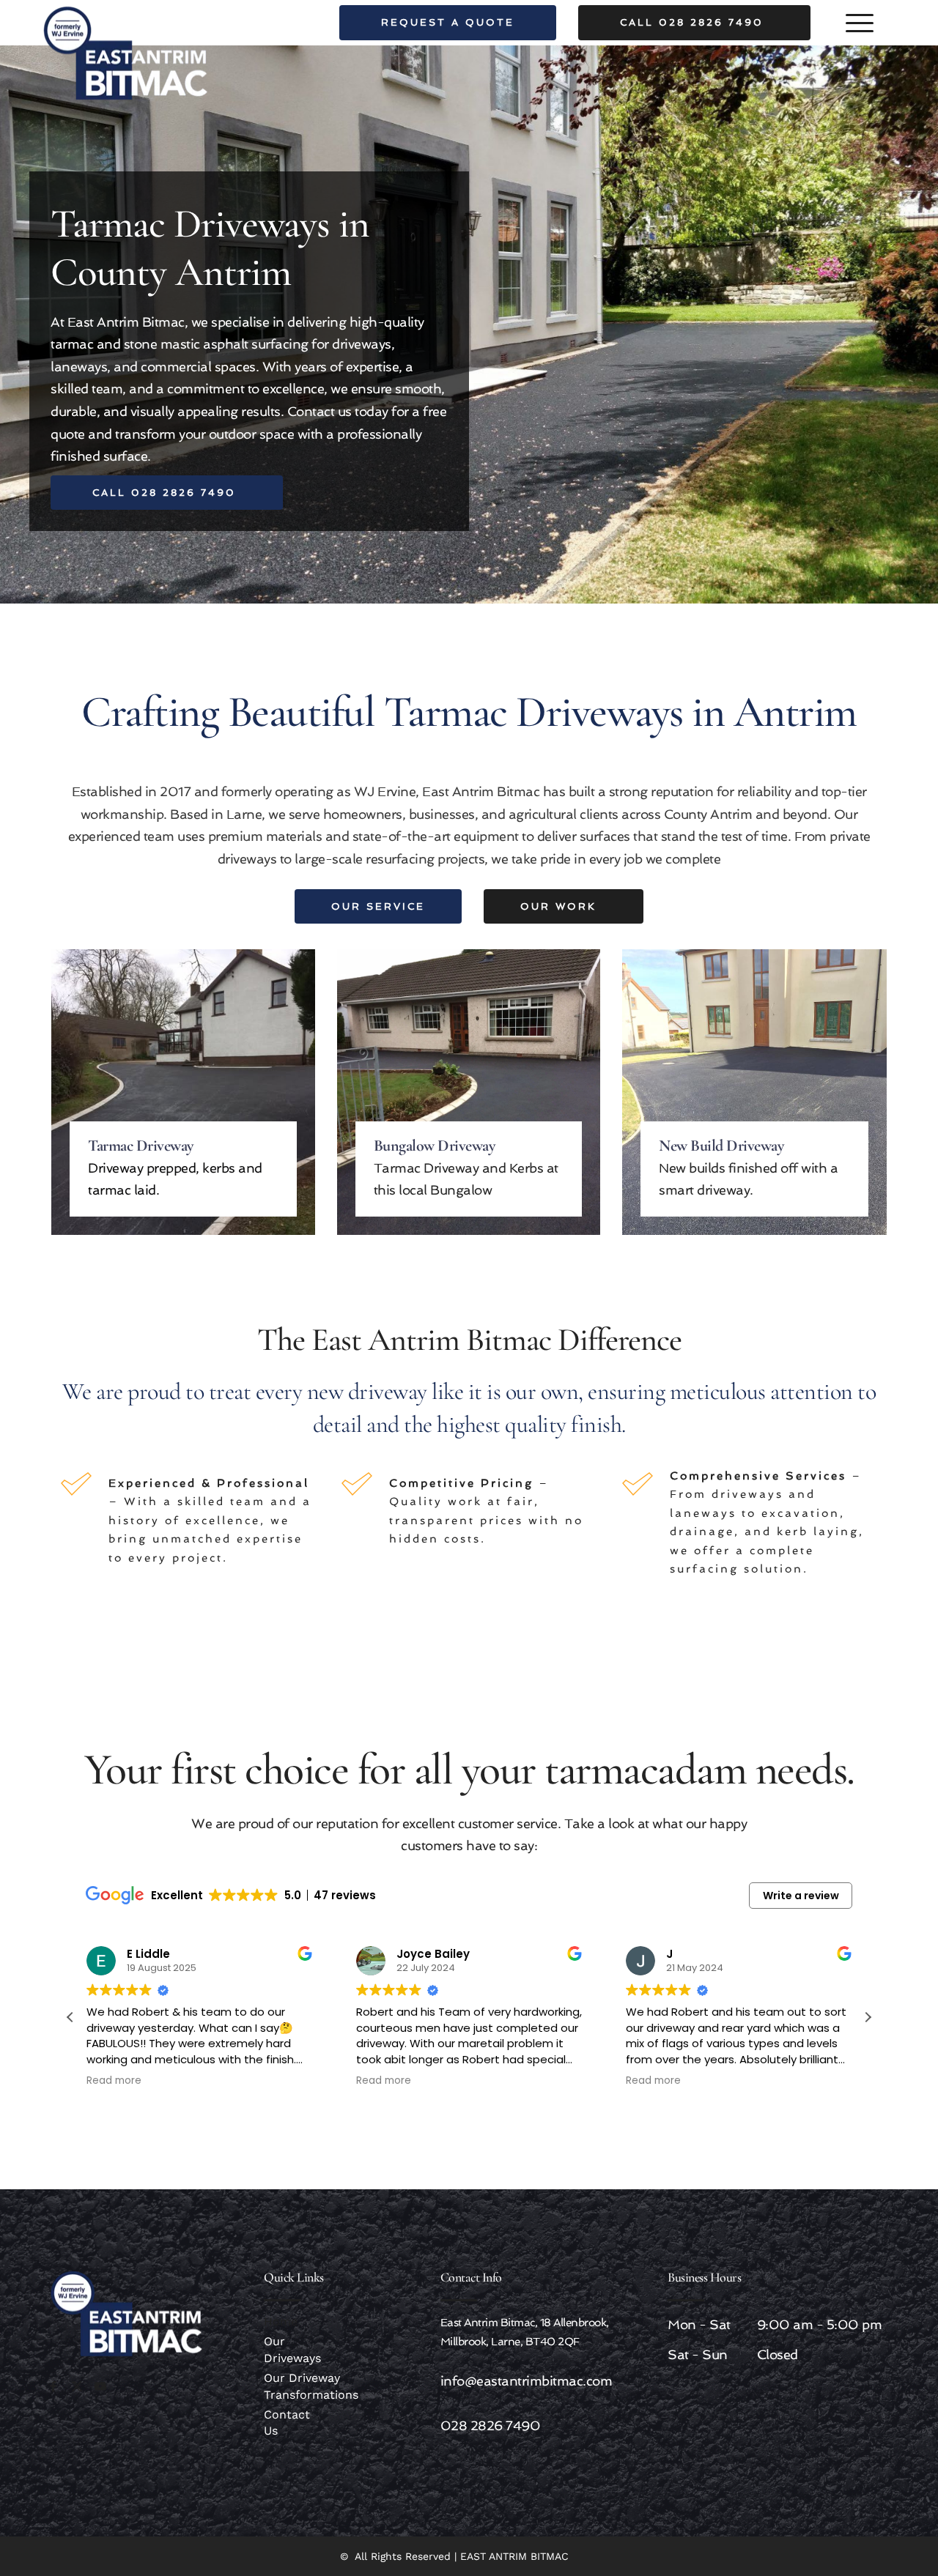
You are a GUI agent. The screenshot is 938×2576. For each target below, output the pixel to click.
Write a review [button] (801, 1896)
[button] (860, 23)
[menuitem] (289, 2322)
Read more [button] (114, 2081)
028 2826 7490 (491, 2425)
